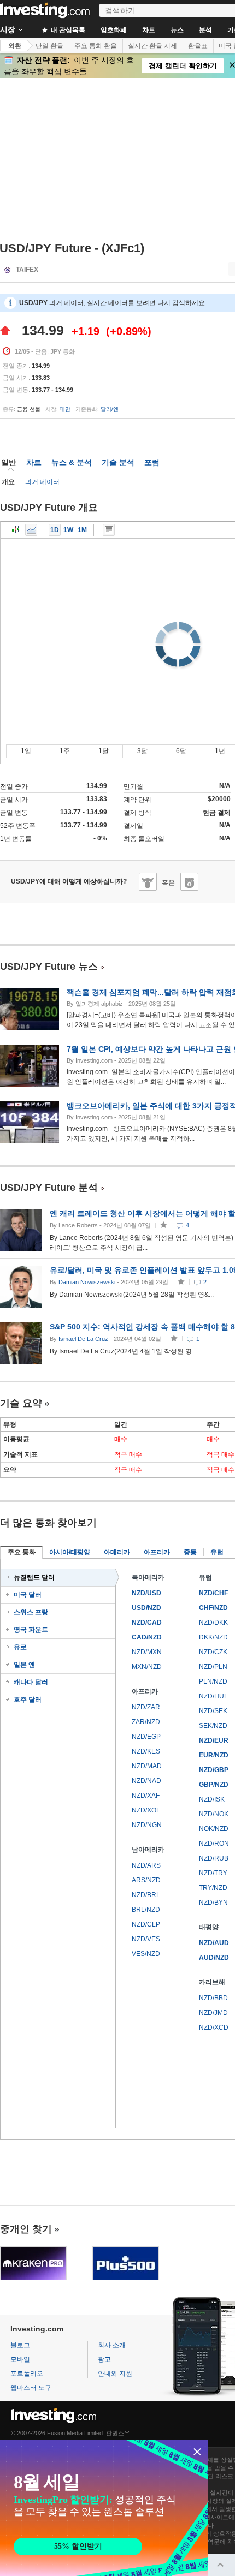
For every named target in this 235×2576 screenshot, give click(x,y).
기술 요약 (21, 1403)
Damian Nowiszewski (87, 1282)
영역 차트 (31, 530)
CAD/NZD (147, 1637)
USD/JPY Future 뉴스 (49, 967)
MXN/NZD (147, 1667)
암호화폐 (114, 30)
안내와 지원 (115, 2374)
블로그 (20, 2345)
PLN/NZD (213, 1681)
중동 (190, 1552)
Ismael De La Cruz (83, 1339)
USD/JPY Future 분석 (49, 1188)
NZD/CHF (213, 1593)
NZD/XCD (214, 2028)
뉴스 (177, 30)
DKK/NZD (213, 1637)
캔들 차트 (16, 530)
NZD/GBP (214, 1770)
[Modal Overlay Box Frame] (104, 2508)
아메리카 (117, 1552)
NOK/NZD (214, 1829)
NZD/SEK (213, 1711)
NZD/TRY (213, 1873)
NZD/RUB (214, 1858)
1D (55, 530)
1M (82, 530)
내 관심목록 (67, 30)
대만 (65, 409)
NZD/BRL (146, 1895)
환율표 (198, 46)
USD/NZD (146, 1608)
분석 (205, 30)
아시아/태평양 (70, 1552)
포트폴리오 (27, 2374)
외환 (15, 46)
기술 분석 (118, 462)
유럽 (217, 1552)
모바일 (20, 2359)
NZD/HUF (213, 1696)
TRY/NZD (213, 1888)
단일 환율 (49, 46)
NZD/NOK (214, 1814)
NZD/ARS (146, 1865)
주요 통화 (22, 1552)
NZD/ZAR (146, 1707)
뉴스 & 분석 (72, 462)
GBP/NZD (214, 1785)
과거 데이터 (42, 482)
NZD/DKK (213, 1623)
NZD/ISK (212, 1799)
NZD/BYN (213, 1903)
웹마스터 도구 (31, 2388)
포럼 (152, 462)
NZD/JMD (213, 2013)
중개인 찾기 (26, 2229)
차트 (149, 30)
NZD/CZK (213, 1652)
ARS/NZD (146, 1880)
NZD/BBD (213, 1998)
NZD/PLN (213, 1667)
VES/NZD (146, 1954)
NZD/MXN (147, 1652)
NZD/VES (146, 1939)
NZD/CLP (146, 1924)
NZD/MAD (147, 1766)
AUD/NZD (214, 1958)
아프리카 (157, 1552)
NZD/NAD (146, 1781)
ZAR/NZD (146, 1722)
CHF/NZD (213, 1608)
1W (68, 530)
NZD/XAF (146, 1796)
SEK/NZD (213, 1726)
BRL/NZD (146, 1910)
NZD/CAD (147, 1623)
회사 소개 (112, 2345)
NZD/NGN (147, 1825)
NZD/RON (214, 1844)
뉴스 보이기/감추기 (109, 530)
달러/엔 (110, 409)
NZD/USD (146, 1593)
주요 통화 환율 (96, 46)
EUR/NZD (214, 1755)
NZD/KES (146, 1751)
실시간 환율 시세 (152, 46)
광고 (104, 2359)
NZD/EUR (214, 1740)
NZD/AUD (214, 1943)
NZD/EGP (146, 1737)
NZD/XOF (146, 1810)
